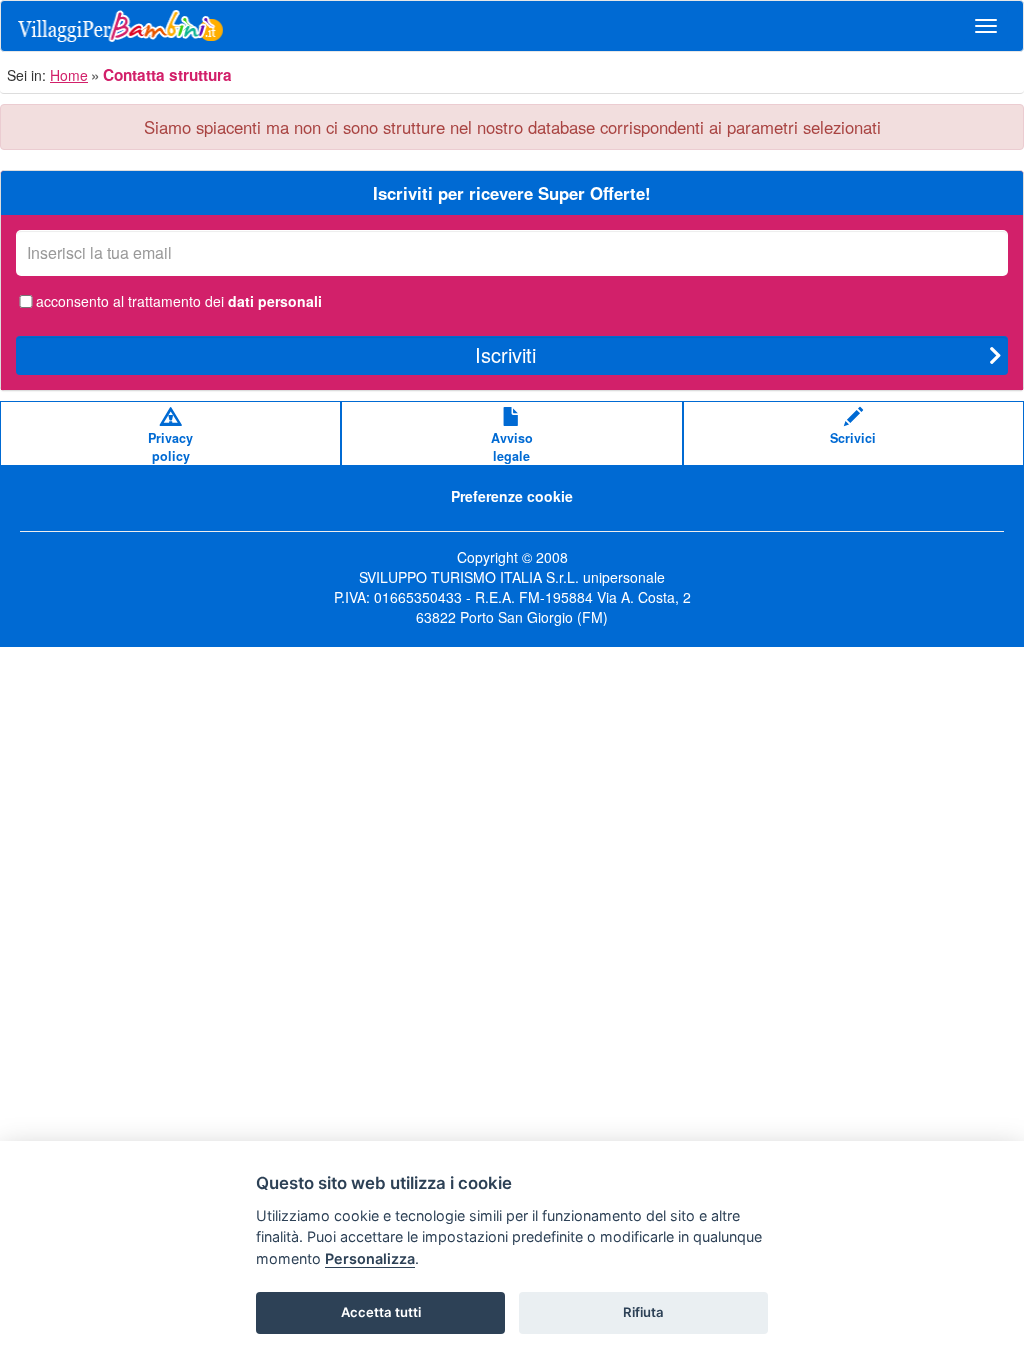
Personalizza (370, 1258)
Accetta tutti (381, 1312)
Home (69, 75)
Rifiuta (643, 1312)
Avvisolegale (512, 447)
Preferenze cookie (512, 496)
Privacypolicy (170, 447)
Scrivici (853, 438)
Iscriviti (505, 354)
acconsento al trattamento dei (179, 301)
